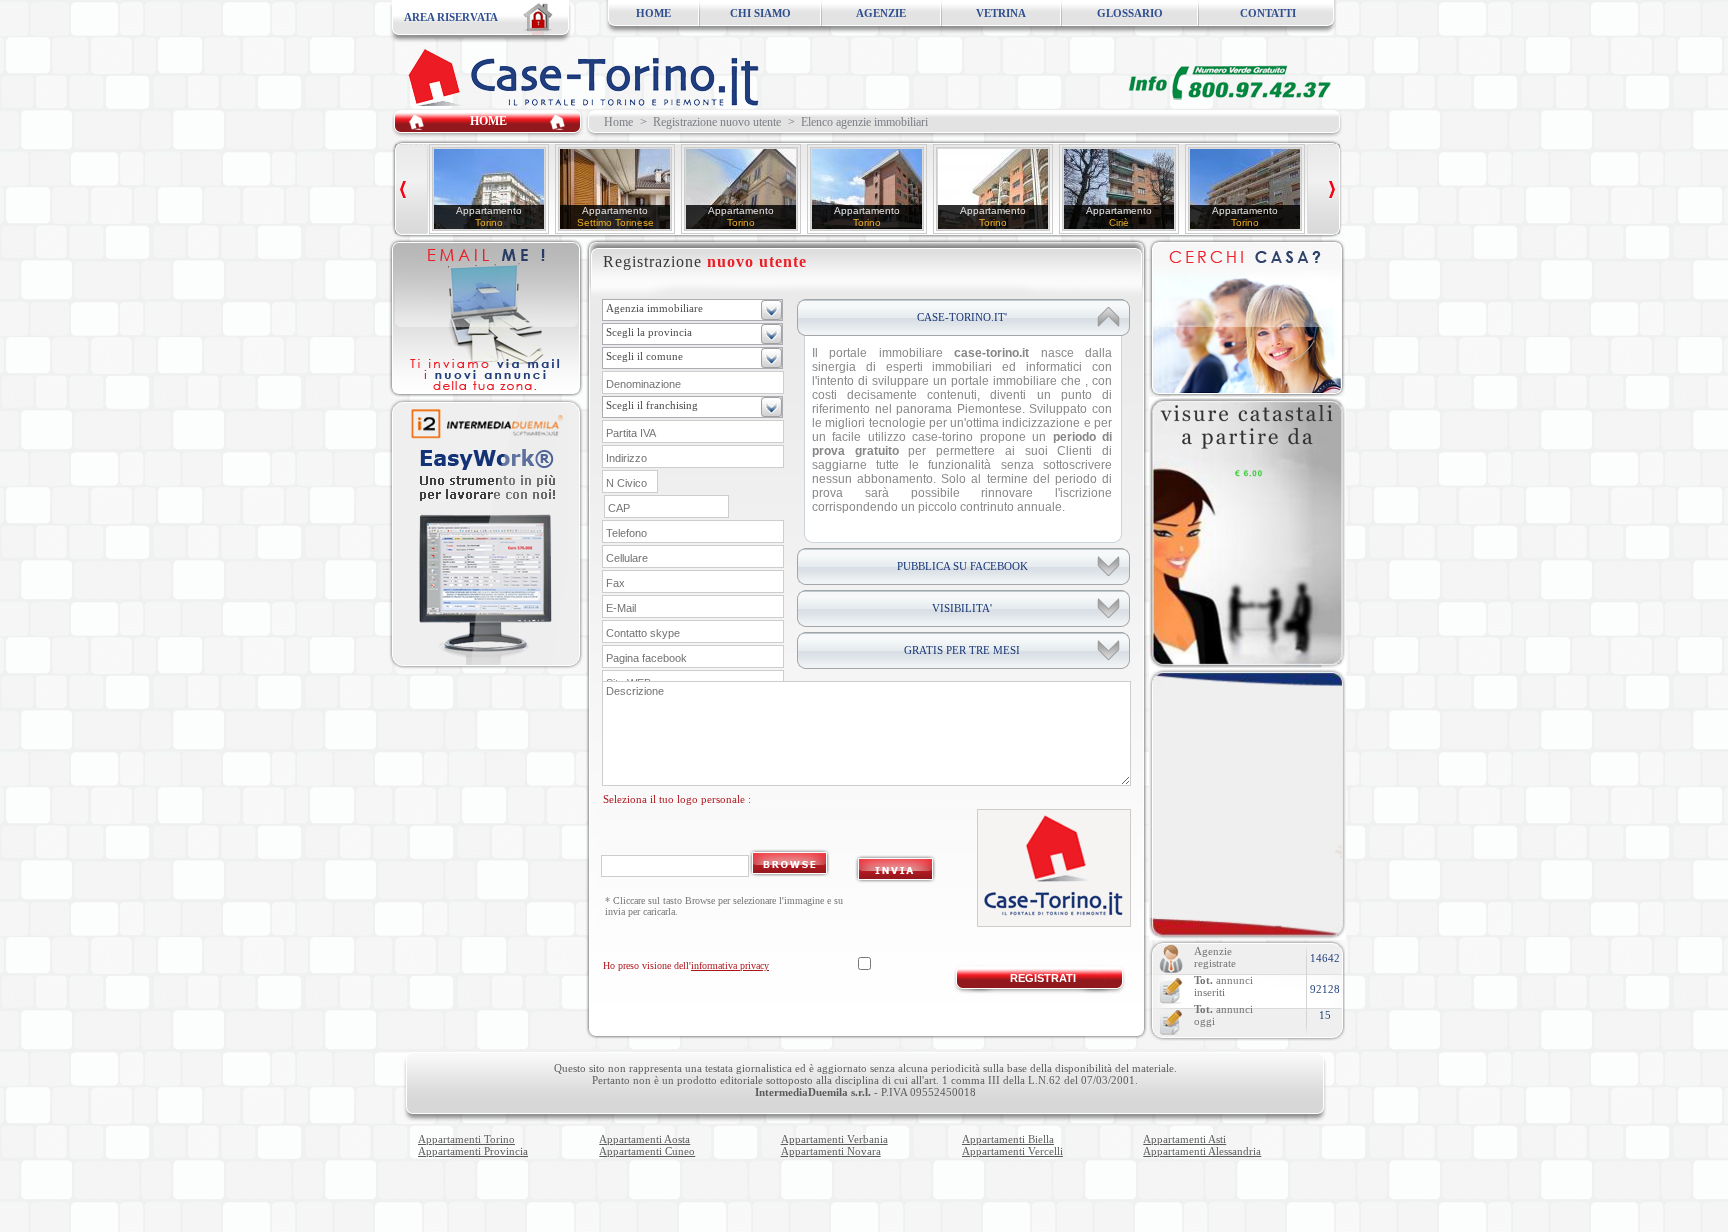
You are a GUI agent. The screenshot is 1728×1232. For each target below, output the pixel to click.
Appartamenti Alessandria (1202, 1151)
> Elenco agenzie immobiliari (858, 122)
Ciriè (1119, 222)
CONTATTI (1268, 13)
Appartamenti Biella (1008, 1139)
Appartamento (489, 210)
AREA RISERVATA (451, 17)
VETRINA (1001, 13)
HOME (653, 13)
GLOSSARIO (1130, 13)
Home (615, 122)
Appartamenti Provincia (473, 1151)
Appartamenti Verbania (834, 1139)
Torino (489, 222)
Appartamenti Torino (466, 1139)
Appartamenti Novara (831, 1151)
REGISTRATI (1043, 978)
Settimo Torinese (615, 222)
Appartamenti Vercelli (1012, 1151)
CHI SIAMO (760, 13)
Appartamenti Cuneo (647, 1151)
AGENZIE (881, 13)
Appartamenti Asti (1184, 1139)
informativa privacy (730, 965)
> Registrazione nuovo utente (710, 122)
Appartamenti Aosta (644, 1139)
